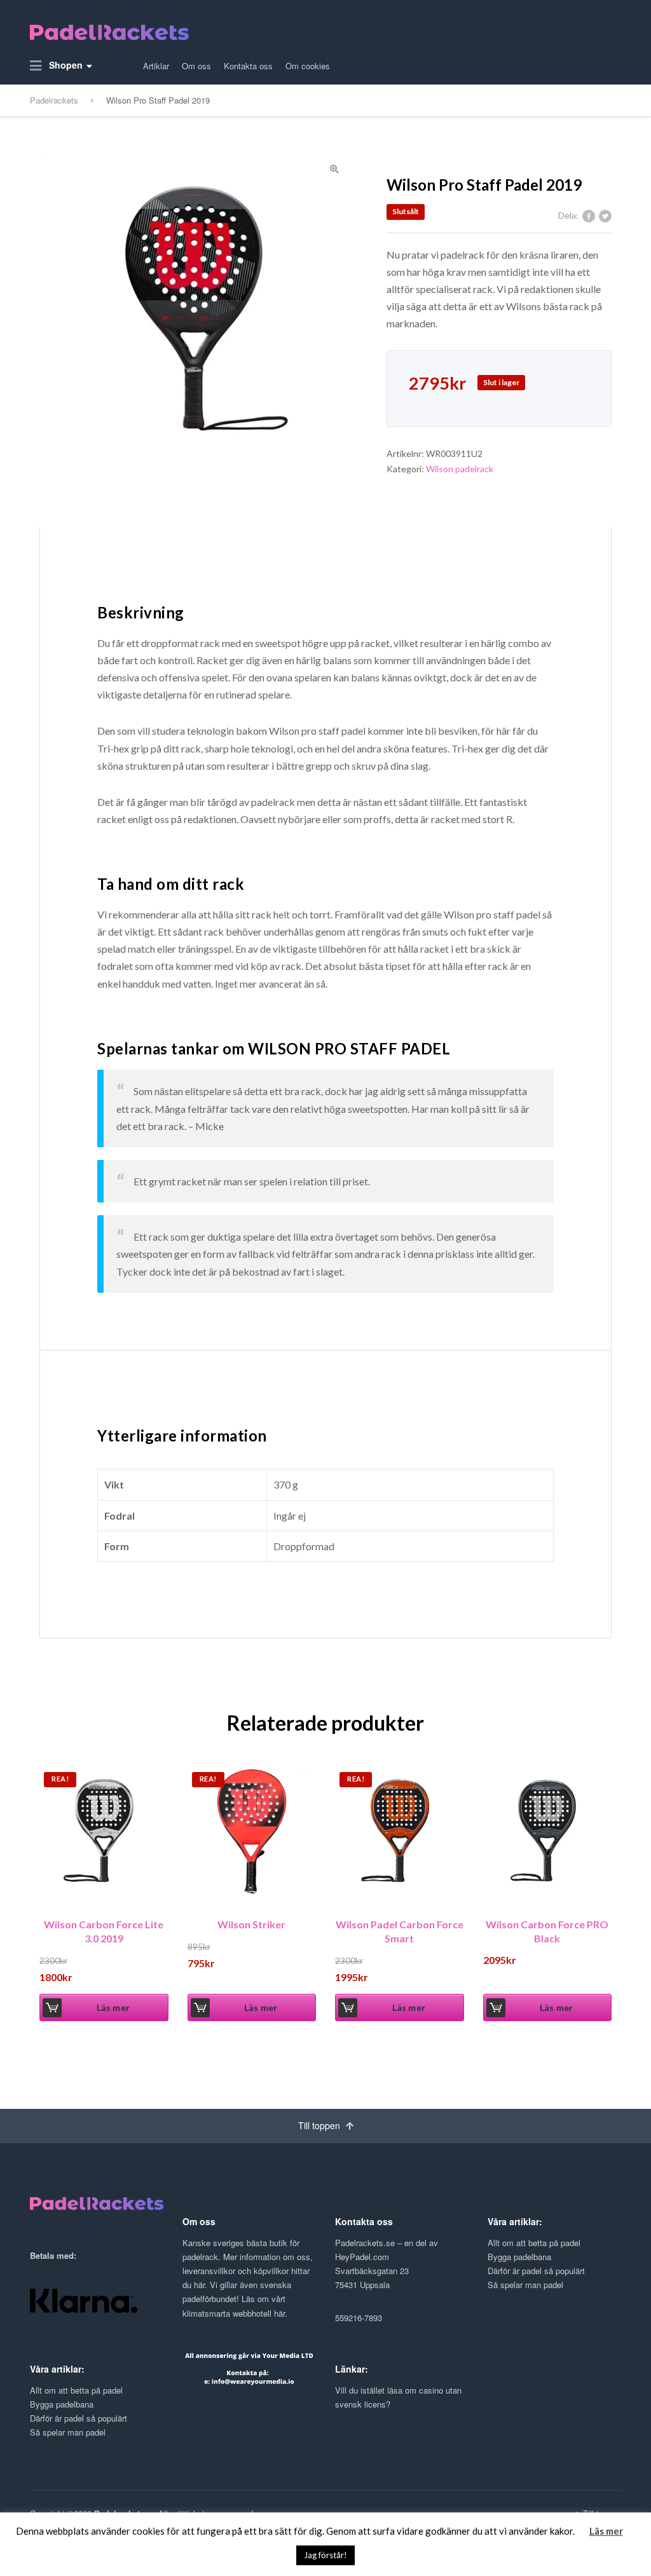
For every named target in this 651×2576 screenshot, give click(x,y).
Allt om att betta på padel (534, 2243)
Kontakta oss (248, 66)
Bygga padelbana (519, 2257)
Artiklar (156, 66)
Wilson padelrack (460, 469)
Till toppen (320, 2125)
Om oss (196, 66)
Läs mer (113, 2007)
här (199, 2285)
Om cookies (308, 66)
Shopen (65, 65)
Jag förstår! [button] (325, 2555)
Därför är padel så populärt (536, 2271)
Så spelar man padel (525, 2285)
